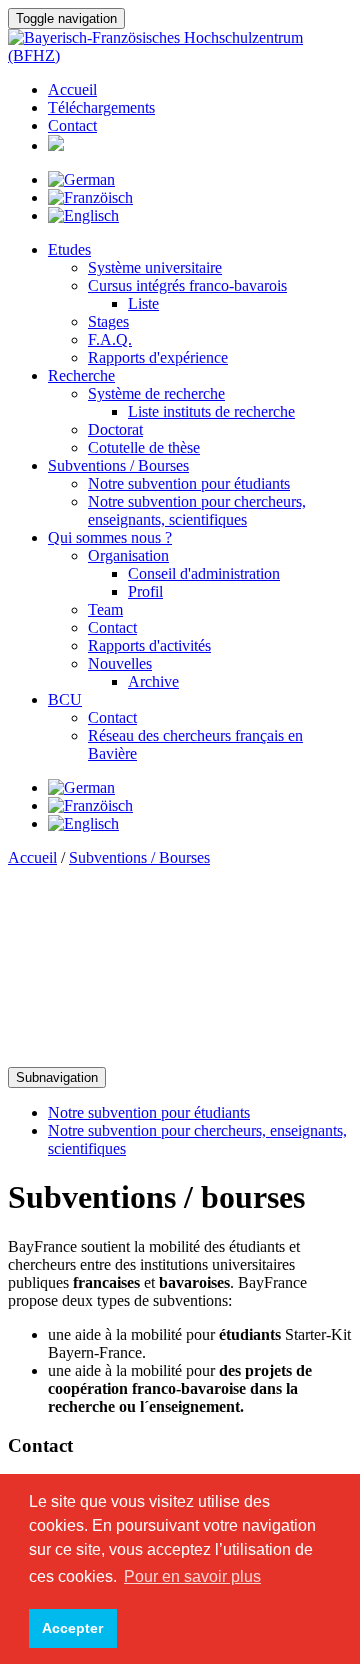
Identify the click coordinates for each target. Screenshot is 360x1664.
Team (105, 609)
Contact (72, 125)
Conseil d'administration (204, 573)
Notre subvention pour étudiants (189, 483)
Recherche (81, 375)
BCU (65, 699)
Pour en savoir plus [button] (192, 1576)
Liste (143, 303)
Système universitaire (155, 267)
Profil (145, 591)
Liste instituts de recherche (211, 411)
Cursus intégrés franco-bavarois (187, 285)
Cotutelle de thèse (144, 447)
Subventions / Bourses (118, 465)
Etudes (69, 249)
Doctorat (115, 429)
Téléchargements (101, 107)
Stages (108, 321)
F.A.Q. (110, 339)
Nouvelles (120, 663)
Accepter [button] (72, 1628)
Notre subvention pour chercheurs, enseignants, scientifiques (197, 510)
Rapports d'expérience (158, 357)
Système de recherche (156, 393)
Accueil (72, 89)
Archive (153, 681)
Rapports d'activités (149, 645)
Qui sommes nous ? (110, 537)
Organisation (128, 555)
